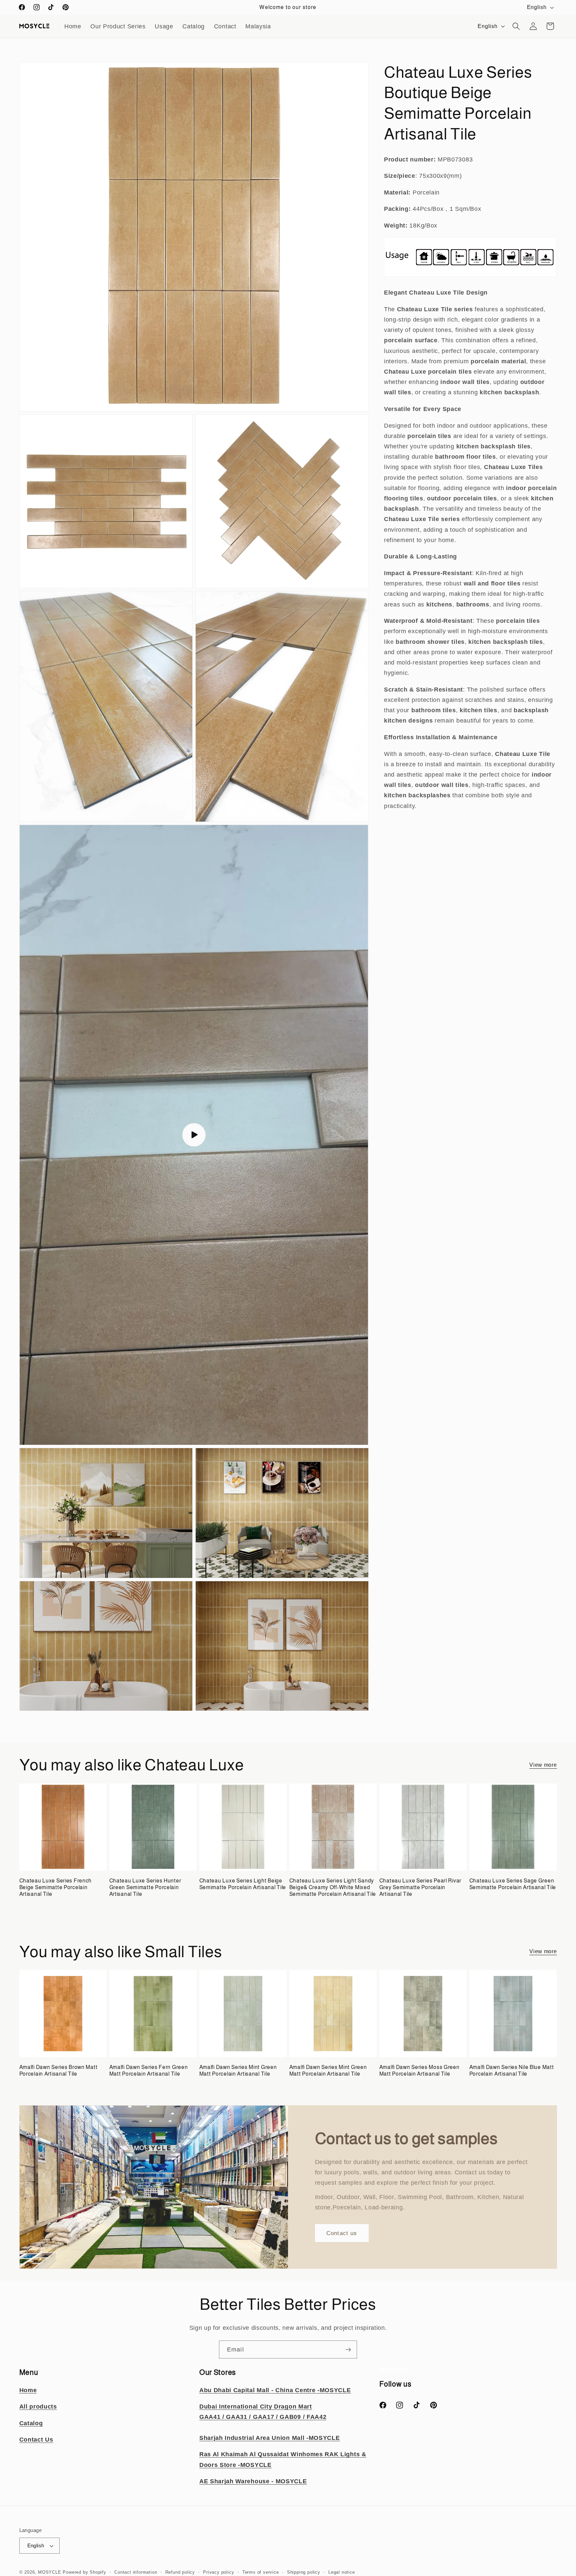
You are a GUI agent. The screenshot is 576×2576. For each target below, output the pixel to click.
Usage (164, 26)
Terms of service (261, 2572)
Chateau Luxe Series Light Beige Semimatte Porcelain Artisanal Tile (243, 1884)
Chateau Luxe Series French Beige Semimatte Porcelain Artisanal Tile (56, 1887)
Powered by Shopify (84, 2572)
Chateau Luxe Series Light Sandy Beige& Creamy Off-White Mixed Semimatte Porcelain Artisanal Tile (333, 1887)
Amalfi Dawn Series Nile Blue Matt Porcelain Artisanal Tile (512, 2070)
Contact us (342, 2233)
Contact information (136, 2572)
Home (73, 26)
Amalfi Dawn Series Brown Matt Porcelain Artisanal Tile (58, 2070)
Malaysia (258, 26)
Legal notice (342, 2572)
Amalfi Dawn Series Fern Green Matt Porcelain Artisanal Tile (149, 2070)
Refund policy (180, 2572)
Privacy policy (218, 2572)
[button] (516, 26)
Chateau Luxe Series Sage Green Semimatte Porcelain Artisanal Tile (513, 1884)
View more (543, 1765)
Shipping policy (304, 2572)
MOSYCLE (50, 2572)
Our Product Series (118, 26)
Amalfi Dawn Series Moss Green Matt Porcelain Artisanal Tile (419, 2070)
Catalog (193, 26)
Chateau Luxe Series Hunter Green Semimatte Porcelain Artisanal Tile (145, 1887)
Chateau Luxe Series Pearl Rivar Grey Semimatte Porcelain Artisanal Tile (420, 1887)
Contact (225, 26)
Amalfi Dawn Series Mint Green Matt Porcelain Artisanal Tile (238, 2070)
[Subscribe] (348, 2349)
